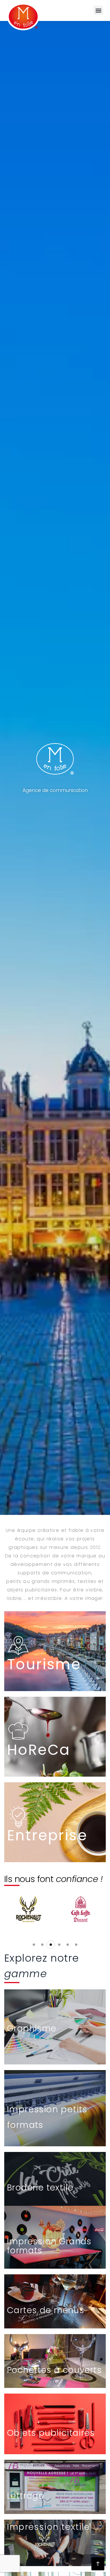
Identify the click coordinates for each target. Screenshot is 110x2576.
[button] (98, 10)
